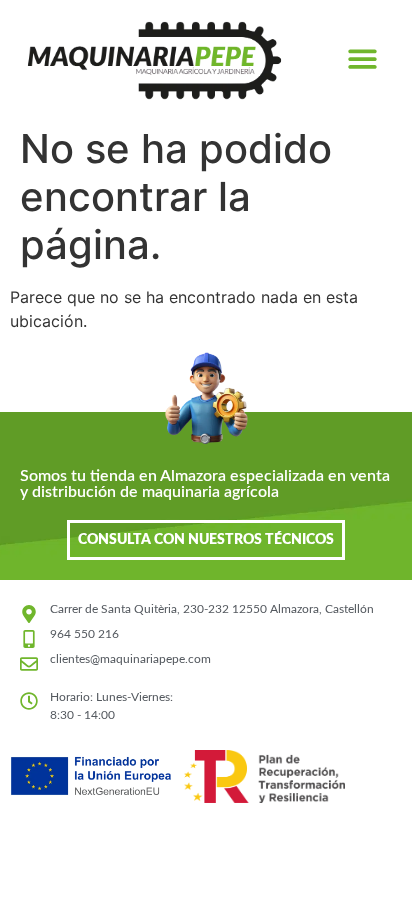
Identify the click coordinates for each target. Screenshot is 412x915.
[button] (363, 58)
